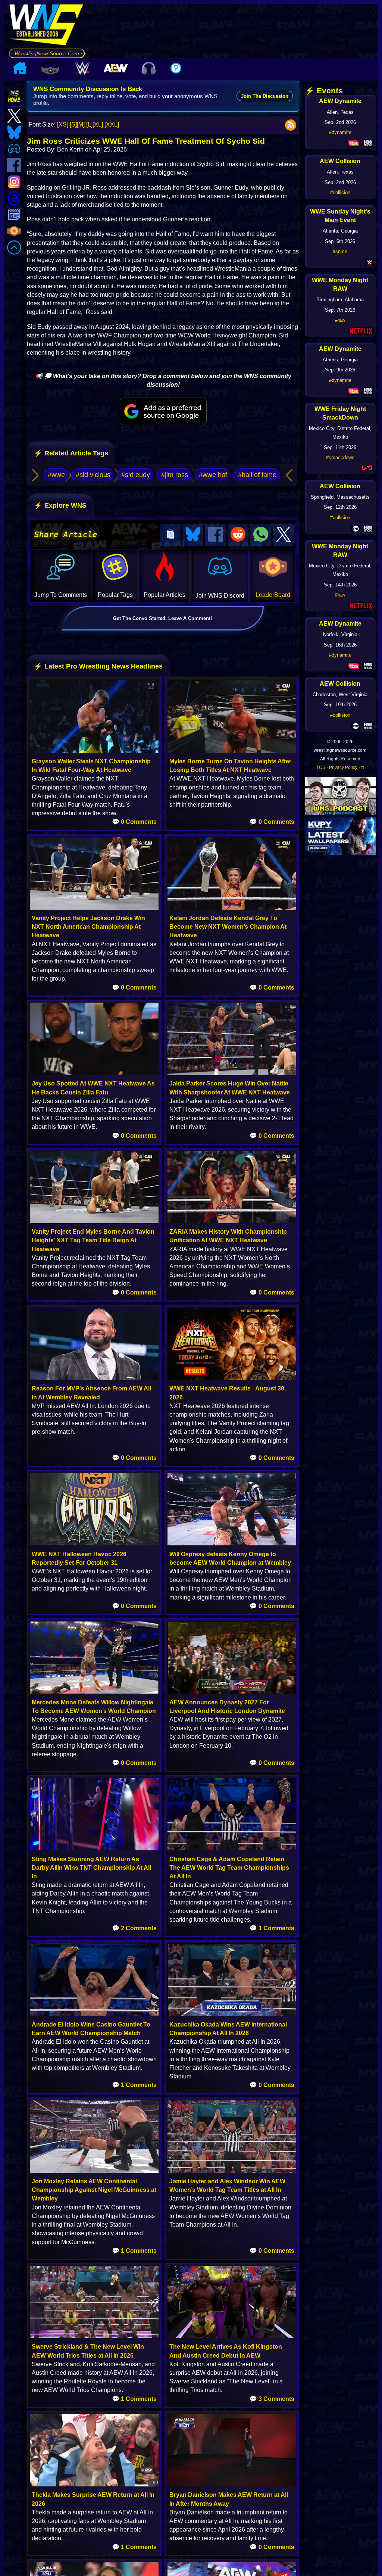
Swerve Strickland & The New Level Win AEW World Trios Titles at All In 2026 (88, 2351)
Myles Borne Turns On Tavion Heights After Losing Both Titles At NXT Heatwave (230, 766)
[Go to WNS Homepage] (47, 26)
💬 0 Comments (134, 822)
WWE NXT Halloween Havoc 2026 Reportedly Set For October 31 (79, 1558)
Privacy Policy (343, 767)
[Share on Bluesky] (193, 535)
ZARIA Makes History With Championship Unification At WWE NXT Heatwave (228, 1236)
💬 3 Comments (272, 2399)
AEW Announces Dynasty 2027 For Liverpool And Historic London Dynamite (227, 1707)
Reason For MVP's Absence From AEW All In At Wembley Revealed (91, 1393)
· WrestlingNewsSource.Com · (47, 53)
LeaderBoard (273, 595)
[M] (81, 124)
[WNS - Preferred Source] (163, 411)
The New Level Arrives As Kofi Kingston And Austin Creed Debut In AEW (226, 2351)
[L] (89, 124)
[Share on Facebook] (216, 535)
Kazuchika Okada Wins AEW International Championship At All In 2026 (228, 2029)
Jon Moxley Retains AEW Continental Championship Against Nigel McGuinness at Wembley (94, 2190)
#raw (340, 320)
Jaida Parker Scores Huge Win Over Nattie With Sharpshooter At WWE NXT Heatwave (230, 1088)
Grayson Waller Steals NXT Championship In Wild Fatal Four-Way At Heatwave (91, 766)
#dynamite (340, 132)
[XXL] (112, 124)
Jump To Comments (61, 595)
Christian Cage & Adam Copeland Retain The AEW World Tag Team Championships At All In (229, 1868)
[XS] (63, 124)
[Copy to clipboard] (170, 535)
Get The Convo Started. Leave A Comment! (162, 618)
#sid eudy (136, 475)
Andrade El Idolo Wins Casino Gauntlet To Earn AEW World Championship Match (91, 2029)
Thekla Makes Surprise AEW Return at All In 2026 (93, 2499)
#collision (340, 192)
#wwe (56, 475)
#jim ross (175, 475)
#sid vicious (93, 475)
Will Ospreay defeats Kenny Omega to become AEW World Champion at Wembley (230, 1558)
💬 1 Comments (272, 1928)
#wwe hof (213, 475)
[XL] (98, 124)
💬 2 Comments (134, 1928)
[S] (73, 124)
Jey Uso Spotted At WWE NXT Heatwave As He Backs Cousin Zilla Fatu (93, 1088)
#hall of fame (257, 475)
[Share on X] (284, 535)
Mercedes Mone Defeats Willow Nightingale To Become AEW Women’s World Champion (94, 1707)
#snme (340, 251)
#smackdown (340, 457)
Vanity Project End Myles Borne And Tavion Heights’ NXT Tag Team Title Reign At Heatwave (93, 1240)
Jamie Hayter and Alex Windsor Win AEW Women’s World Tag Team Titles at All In (227, 2186)
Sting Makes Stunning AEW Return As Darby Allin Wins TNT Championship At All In (91, 1868)
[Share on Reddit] (238, 535)
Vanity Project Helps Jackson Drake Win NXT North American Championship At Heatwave (88, 927)
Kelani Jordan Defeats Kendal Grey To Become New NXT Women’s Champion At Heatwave (228, 927)
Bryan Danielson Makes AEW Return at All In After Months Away (229, 2499)
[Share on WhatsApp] (261, 535)
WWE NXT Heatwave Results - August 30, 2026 (228, 1393)
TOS (321, 767)
